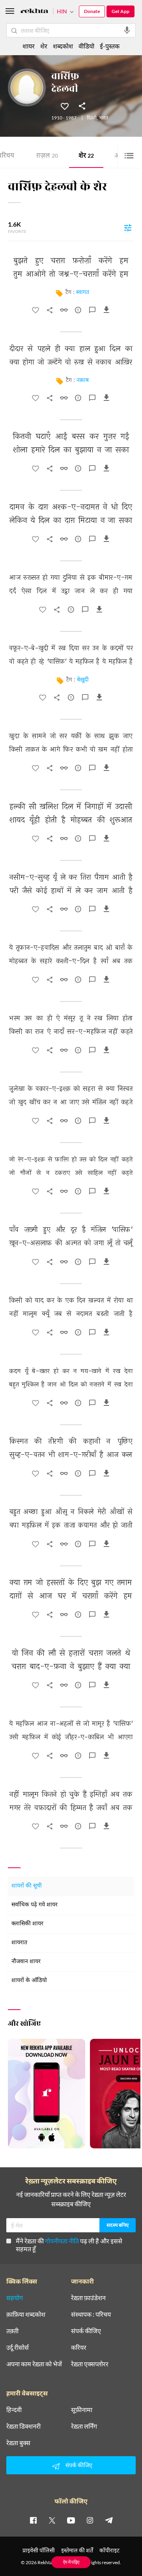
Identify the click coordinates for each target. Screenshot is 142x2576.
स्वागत (83, 293)
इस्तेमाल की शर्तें (77, 2550)
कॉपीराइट (109, 2550)
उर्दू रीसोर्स (18, 2347)
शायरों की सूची (27, 1886)
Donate (92, 11)
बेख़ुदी (83, 680)
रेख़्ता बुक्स (18, 2443)
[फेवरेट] (65, 106)
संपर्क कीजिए (86, 2331)
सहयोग (15, 2298)
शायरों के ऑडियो (29, 1981)
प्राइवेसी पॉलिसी (39, 2550)
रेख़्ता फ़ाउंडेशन (88, 2298)
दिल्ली (92, 118)
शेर (86, 156)
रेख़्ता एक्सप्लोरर (90, 2364)
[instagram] (90, 2520)
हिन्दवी (14, 2410)
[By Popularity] (128, 227)
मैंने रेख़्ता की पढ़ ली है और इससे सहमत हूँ (69, 2245)
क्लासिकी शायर (27, 1924)
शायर (29, 46)
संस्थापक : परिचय (91, 2314)
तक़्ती (12, 2331)
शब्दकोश (63, 46)
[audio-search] (127, 30)
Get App (121, 11)
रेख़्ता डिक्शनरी (23, 2426)
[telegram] (109, 2520)
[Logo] (34, 12)
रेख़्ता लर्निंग (84, 2426)
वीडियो (86, 46)
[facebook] (33, 2520)
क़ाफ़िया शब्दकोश (26, 2314)
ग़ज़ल (47, 156)
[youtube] (71, 2520)
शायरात (19, 1943)
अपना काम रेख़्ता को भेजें (34, 2364)
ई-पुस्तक (110, 46)
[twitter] (52, 2520)
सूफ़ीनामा (82, 2410)
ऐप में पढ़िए (71, 2562)
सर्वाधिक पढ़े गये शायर (35, 1905)
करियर (79, 2347)
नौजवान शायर (26, 1962)
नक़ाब (83, 381)
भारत (104, 118)
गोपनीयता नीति (62, 2241)
